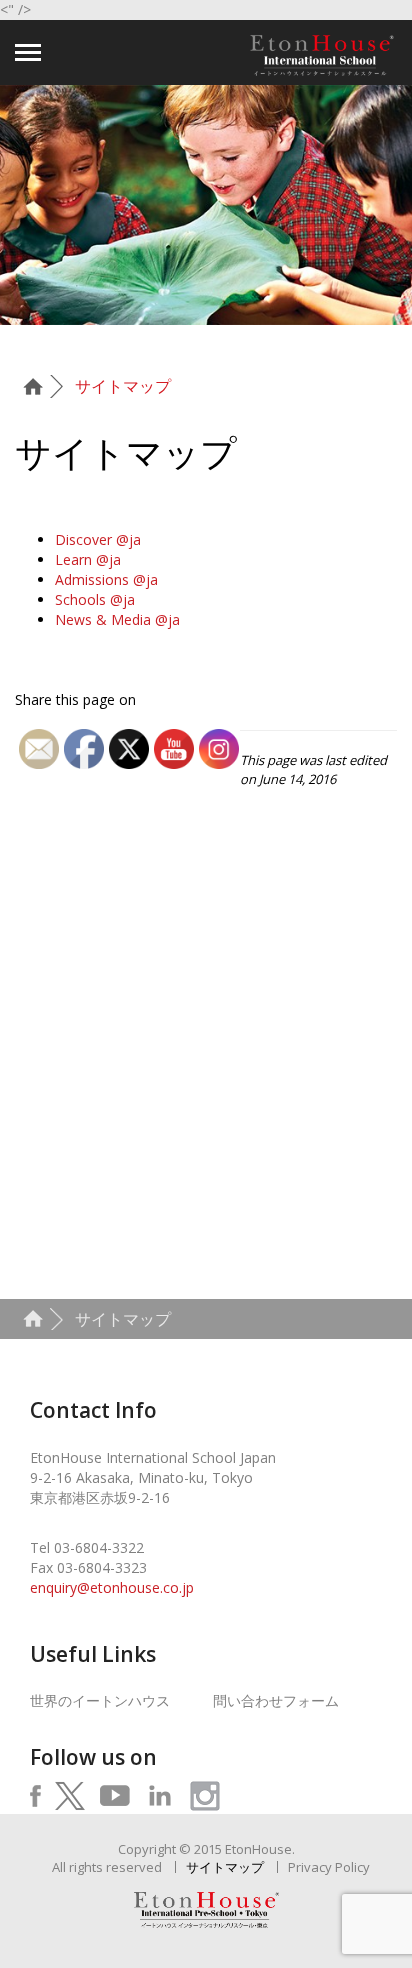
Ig (204, 1796)
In (159, 1796)
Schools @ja (95, 599)
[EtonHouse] (322, 55)
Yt (114, 1796)
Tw (69, 1796)
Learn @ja (88, 559)
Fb (36, 1796)
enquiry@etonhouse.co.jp (112, 1587)
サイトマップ (123, 386)
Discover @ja (98, 539)
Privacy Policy (329, 1867)
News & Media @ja (117, 619)
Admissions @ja (106, 579)
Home (40, 386)
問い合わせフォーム (276, 1700)
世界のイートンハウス (100, 1700)
